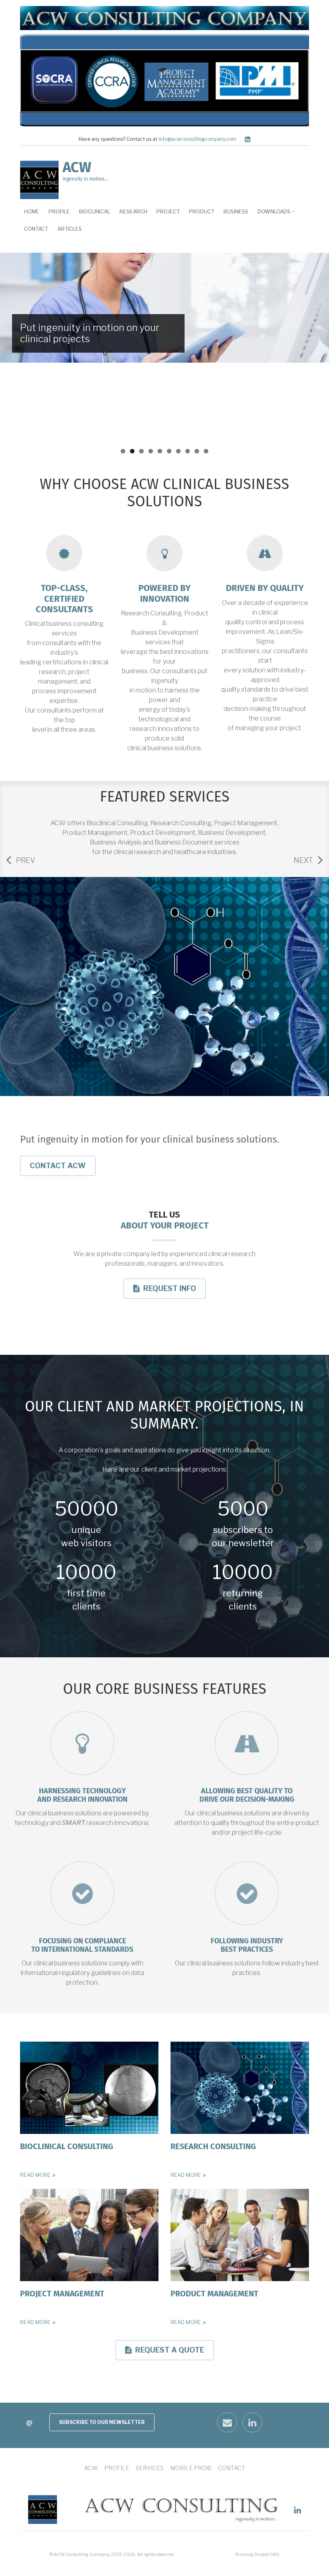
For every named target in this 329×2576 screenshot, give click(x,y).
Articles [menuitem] (70, 229)
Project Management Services (165, 1037)
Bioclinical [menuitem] (95, 211)
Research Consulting (213, 2147)
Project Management (62, 2294)
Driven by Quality (265, 589)
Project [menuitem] (168, 211)
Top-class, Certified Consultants (64, 599)
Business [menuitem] (236, 211)
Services (150, 2468)
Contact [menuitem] (36, 229)
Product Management (214, 2294)
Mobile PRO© (191, 2468)
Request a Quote (168, 2353)
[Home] (39, 179)
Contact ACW (58, 1166)
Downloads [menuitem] (272, 214)
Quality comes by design (74, 435)
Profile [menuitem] (59, 211)
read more (35, 2175)
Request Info (168, 1291)
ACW (77, 168)
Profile (117, 2468)
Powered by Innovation (164, 594)
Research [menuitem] (133, 211)
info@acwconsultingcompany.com (202, 139)
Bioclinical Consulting (67, 2147)
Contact (232, 2468)
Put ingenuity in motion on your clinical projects (90, 333)
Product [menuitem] (202, 211)
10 (206, 451)
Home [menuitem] (32, 211)
